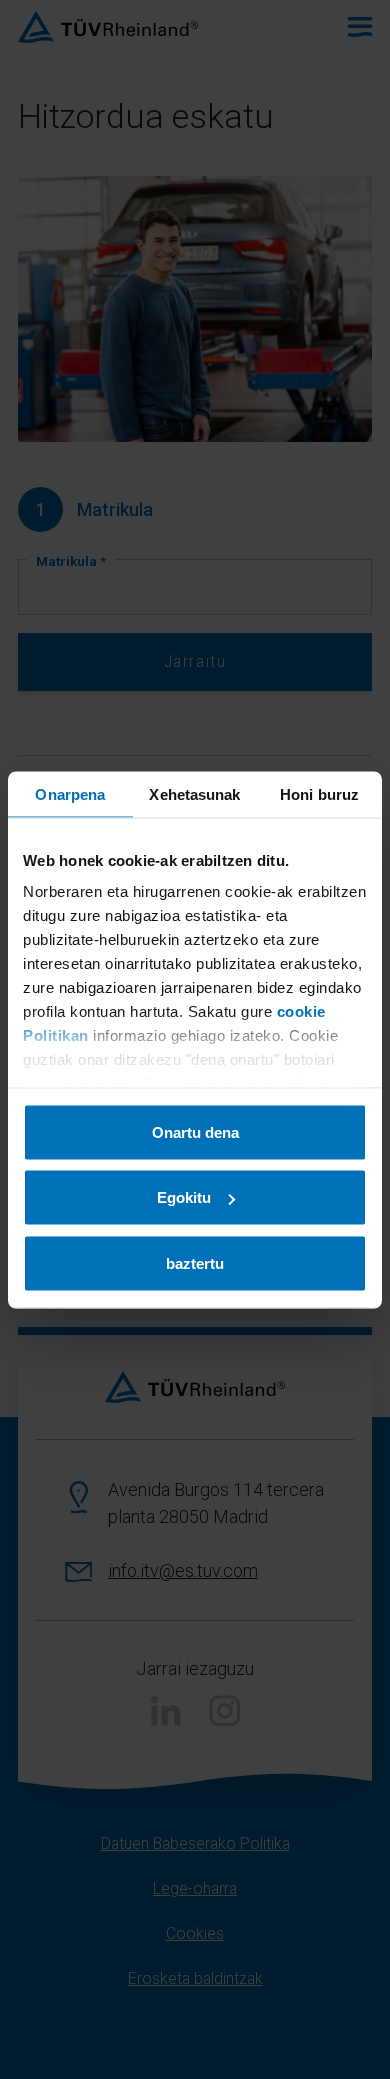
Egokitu (184, 1197)
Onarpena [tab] (70, 793)
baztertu (195, 1262)
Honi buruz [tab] (319, 793)
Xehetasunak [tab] (194, 793)
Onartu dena (195, 1131)
